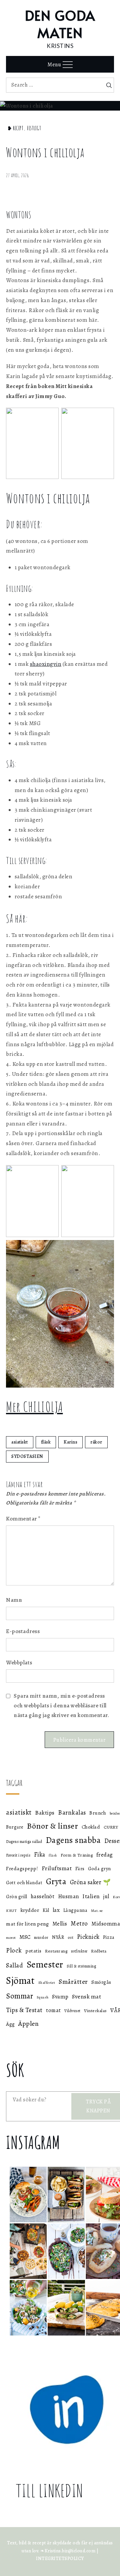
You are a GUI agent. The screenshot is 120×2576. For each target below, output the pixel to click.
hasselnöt (43, 1896)
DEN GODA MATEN (60, 24)
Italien (91, 1896)
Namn (14, 1600)
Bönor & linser (52, 1826)
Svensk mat (86, 1996)
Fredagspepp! (22, 1868)
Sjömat (20, 1980)
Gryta (56, 1881)
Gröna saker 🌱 (90, 1882)
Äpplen (28, 2024)
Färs (80, 1869)
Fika (40, 1855)
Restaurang (56, 1951)
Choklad (91, 1827)
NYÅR (58, 1937)
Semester (45, 1964)
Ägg (10, 2024)
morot (11, 1938)
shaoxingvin (46, 664)
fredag (105, 1855)
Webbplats (19, 1663)
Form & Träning (77, 1855)
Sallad (14, 1965)
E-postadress (23, 1631)
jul (106, 1896)
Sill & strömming (81, 1966)
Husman (68, 1896)
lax (56, 1910)
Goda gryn (99, 1869)
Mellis (60, 1924)
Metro (79, 1923)
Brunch (98, 1813)
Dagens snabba (73, 1840)
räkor (96, 1442)
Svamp (60, 1997)
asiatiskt (20, 1442)
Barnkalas (72, 1813)
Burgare (15, 1827)
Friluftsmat (57, 1868)
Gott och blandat (24, 1883)
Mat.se (97, 1911)
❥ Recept (15, 128)
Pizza (109, 1937)
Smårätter (73, 1982)
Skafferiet (47, 1983)
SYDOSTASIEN (27, 1456)
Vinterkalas (95, 2011)
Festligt (34, 128)
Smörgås (101, 1982)
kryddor (30, 1910)
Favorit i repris (18, 1855)
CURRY (111, 1827)
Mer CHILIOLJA (34, 1406)
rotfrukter (79, 1951)
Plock (14, 1950)
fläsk (46, 1442)
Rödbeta (99, 1951)
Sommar (19, 1996)
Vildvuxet (72, 2011)
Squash (43, 1997)
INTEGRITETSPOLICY (60, 2559)
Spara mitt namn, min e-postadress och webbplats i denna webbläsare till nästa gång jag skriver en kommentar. (61, 1706)
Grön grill (16, 1897)
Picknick (88, 1937)
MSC (25, 1937)
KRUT (11, 1911)
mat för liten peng (27, 1924)
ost (71, 1937)
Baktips (45, 1813)
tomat (53, 2010)
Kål (46, 1910)
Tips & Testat (24, 2010)
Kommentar (23, 1519)
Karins (70, 1442)
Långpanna (75, 1910)
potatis (33, 1951)
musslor (41, 1937)
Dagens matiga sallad (24, 1842)
